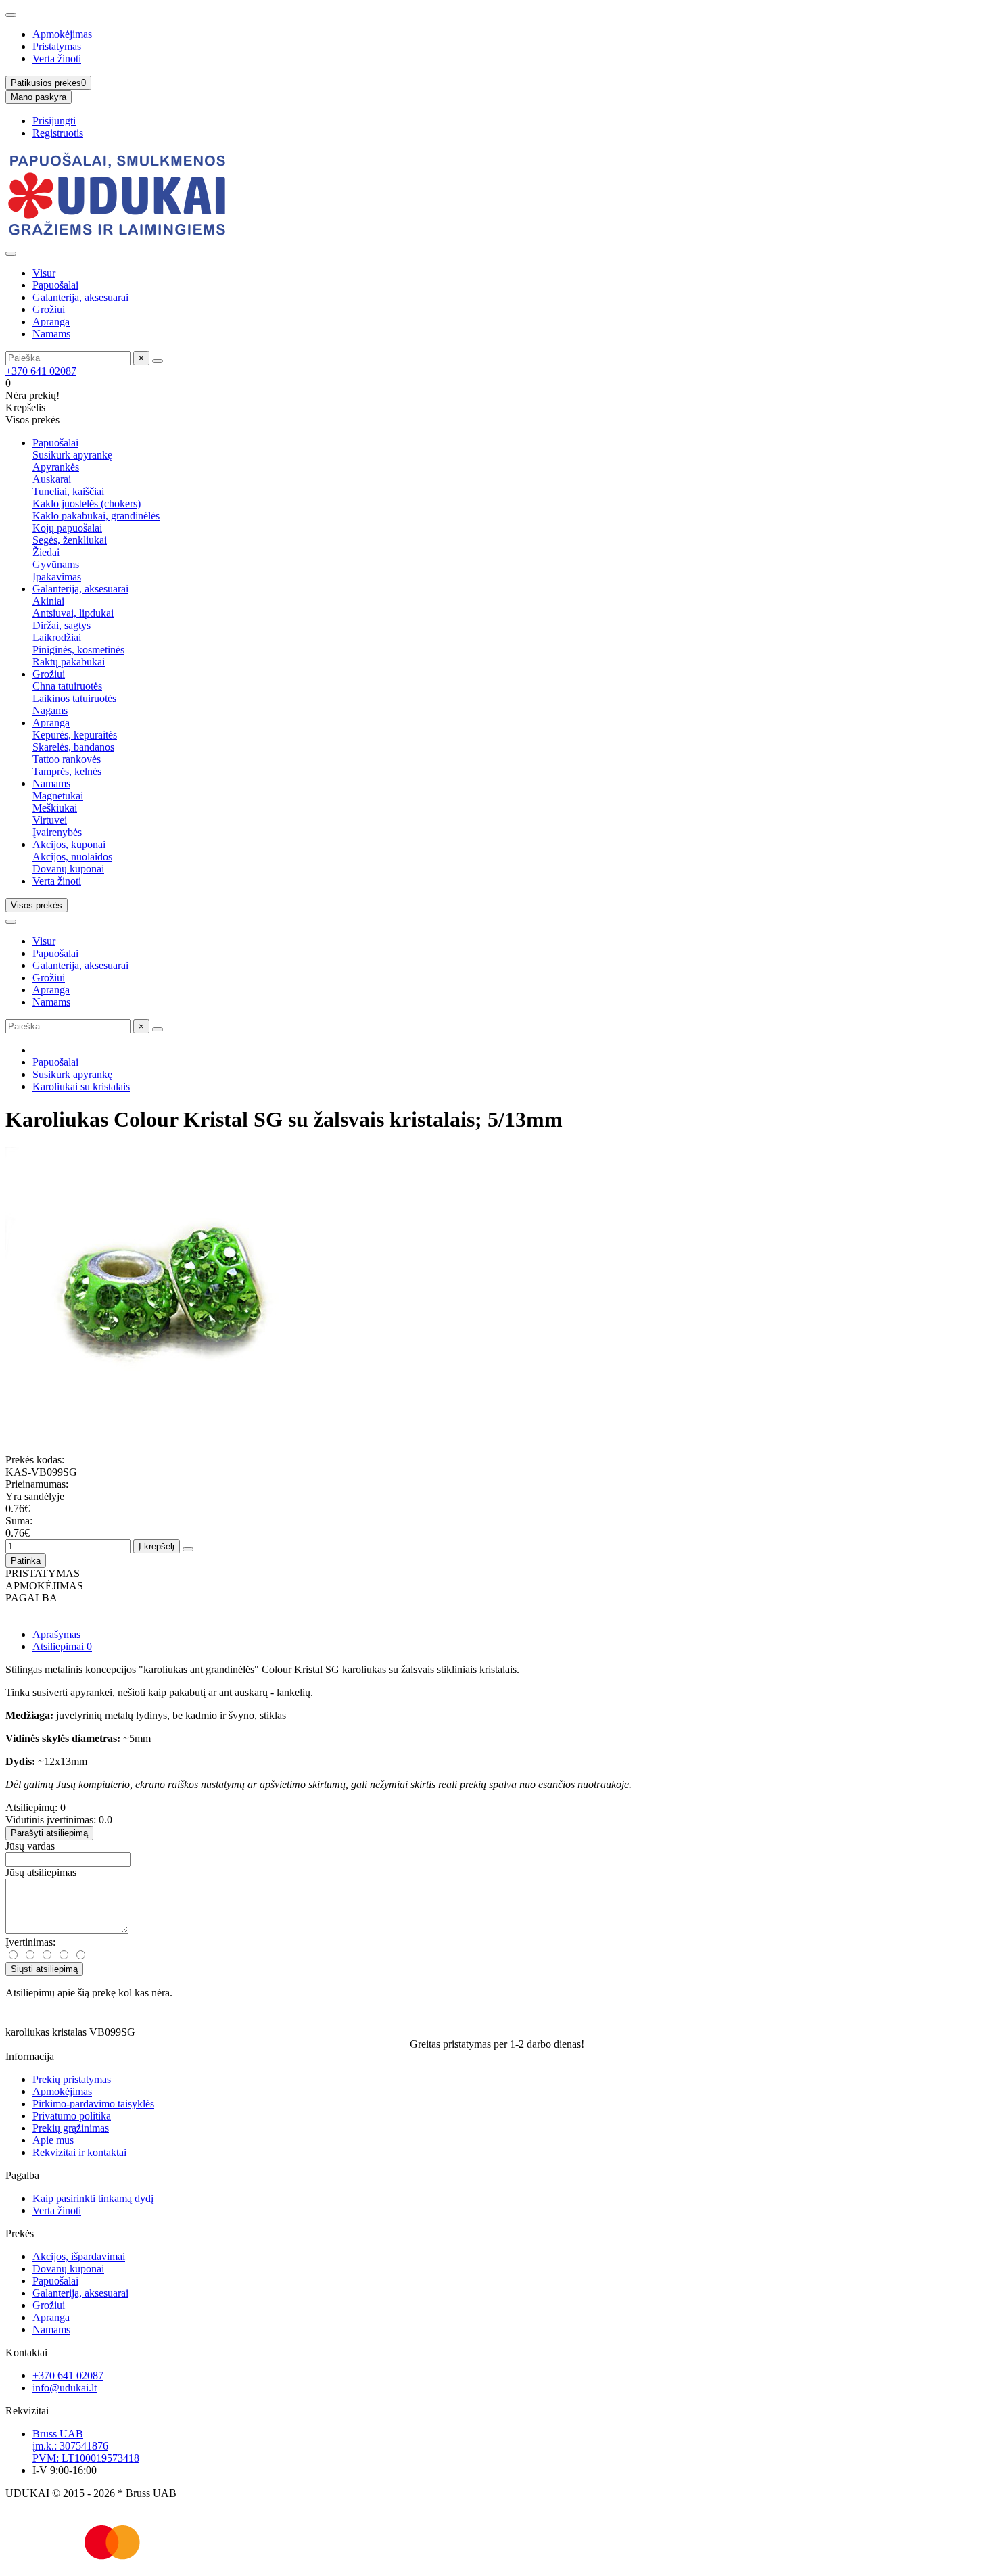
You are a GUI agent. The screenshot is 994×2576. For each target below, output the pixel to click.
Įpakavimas (57, 577)
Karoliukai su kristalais (81, 1086)
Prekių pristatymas (72, 2079)
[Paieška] (158, 361)
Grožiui (49, 309)
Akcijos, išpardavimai (79, 2256)
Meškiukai (55, 808)
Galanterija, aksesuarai (80, 297)
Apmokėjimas (62, 34)
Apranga (51, 322)
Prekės (20, 2233)
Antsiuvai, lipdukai (73, 613)
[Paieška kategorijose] (11, 254)
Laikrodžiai (57, 637)
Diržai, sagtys (62, 625)
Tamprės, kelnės (67, 771)
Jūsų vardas (30, 1846)
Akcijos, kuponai (69, 844)
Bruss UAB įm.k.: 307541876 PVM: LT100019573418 (86, 2446)
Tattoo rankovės (67, 759)
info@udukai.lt (65, 2388)
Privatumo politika (72, 2116)
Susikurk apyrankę (72, 455)
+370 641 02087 (41, 371)
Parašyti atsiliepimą (49, 1833)
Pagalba (22, 2175)
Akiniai (48, 601)
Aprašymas (56, 1634)
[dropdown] (11, 15)
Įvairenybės (57, 832)
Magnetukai (58, 796)
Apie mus (53, 2140)
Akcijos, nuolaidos (72, 857)
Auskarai (52, 479)
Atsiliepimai (62, 1646)
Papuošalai (55, 285)
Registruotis (58, 133)
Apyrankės (56, 467)
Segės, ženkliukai (70, 540)
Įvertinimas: (30, 1942)
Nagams (50, 710)
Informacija (30, 2056)
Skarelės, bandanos (73, 747)
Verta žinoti (57, 58)
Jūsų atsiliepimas (41, 1872)
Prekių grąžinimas (71, 2128)
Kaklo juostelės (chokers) (87, 504)
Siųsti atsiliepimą (44, 1969)
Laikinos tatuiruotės (74, 698)
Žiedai (46, 552)
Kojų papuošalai (67, 528)
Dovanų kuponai (68, 869)
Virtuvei (50, 820)
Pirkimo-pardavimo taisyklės (93, 2104)
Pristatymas (57, 46)
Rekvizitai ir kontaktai (79, 2152)
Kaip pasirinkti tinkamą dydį (93, 2198)
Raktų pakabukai (69, 662)
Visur (44, 273)
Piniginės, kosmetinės (78, 650)
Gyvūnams (56, 564)
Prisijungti (54, 121)
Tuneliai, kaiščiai (68, 491)
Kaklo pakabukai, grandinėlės (96, 516)
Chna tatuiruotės (67, 686)
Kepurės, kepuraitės (75, 735)
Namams (51, 334)
